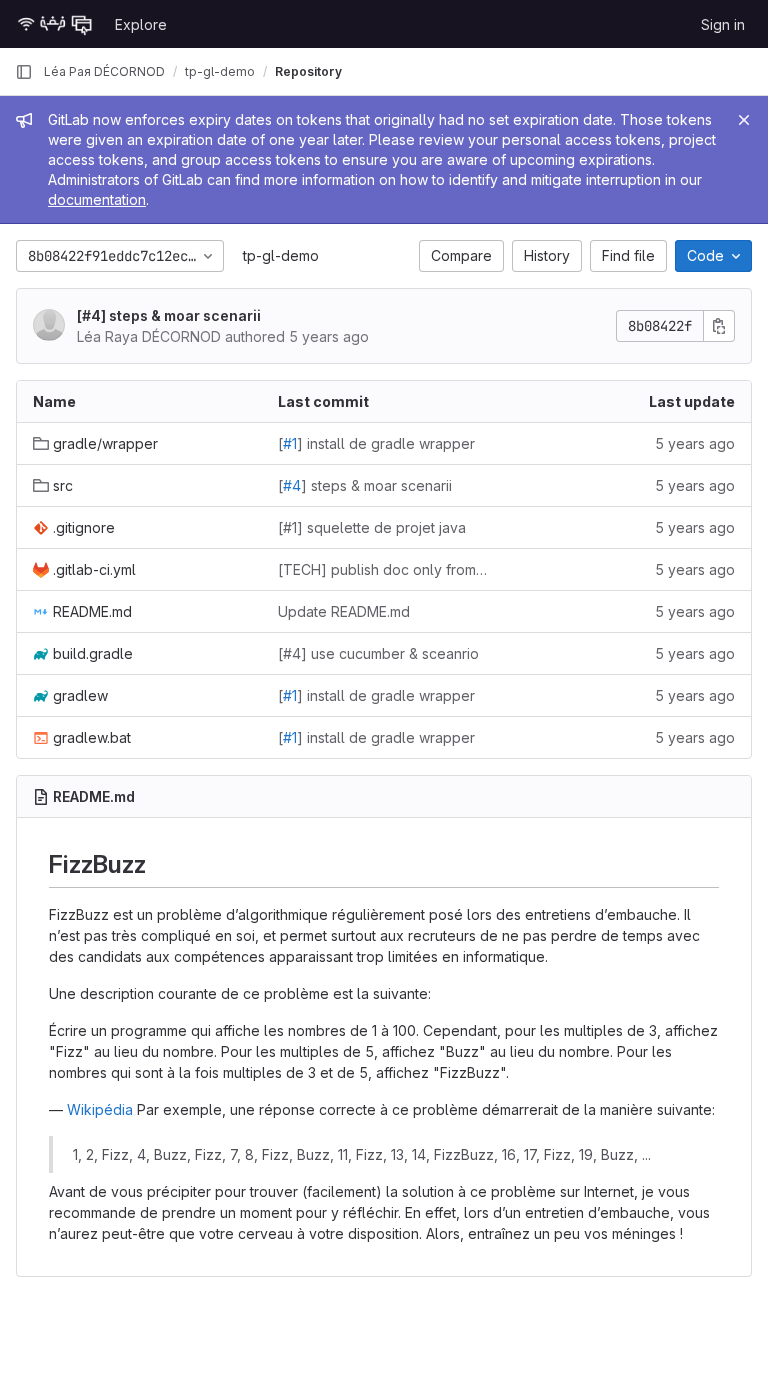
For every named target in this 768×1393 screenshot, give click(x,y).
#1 (290, 443)
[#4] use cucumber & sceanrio (378, 653)
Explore (141, 24)
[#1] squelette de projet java (372, 527)
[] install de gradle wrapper (376, 443)
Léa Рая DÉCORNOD (104, 71)
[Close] (744, 120)
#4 (91, 315)
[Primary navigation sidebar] (24, 72)
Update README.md (344, 611)
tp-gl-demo (281, 255)
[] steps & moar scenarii (169, 315)
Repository (308, 71)
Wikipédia (100, 1109)
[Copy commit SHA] (719, 326)
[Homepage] (55, 24)
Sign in (723, 24)
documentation (97, 199)
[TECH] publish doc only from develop (384, 569)
